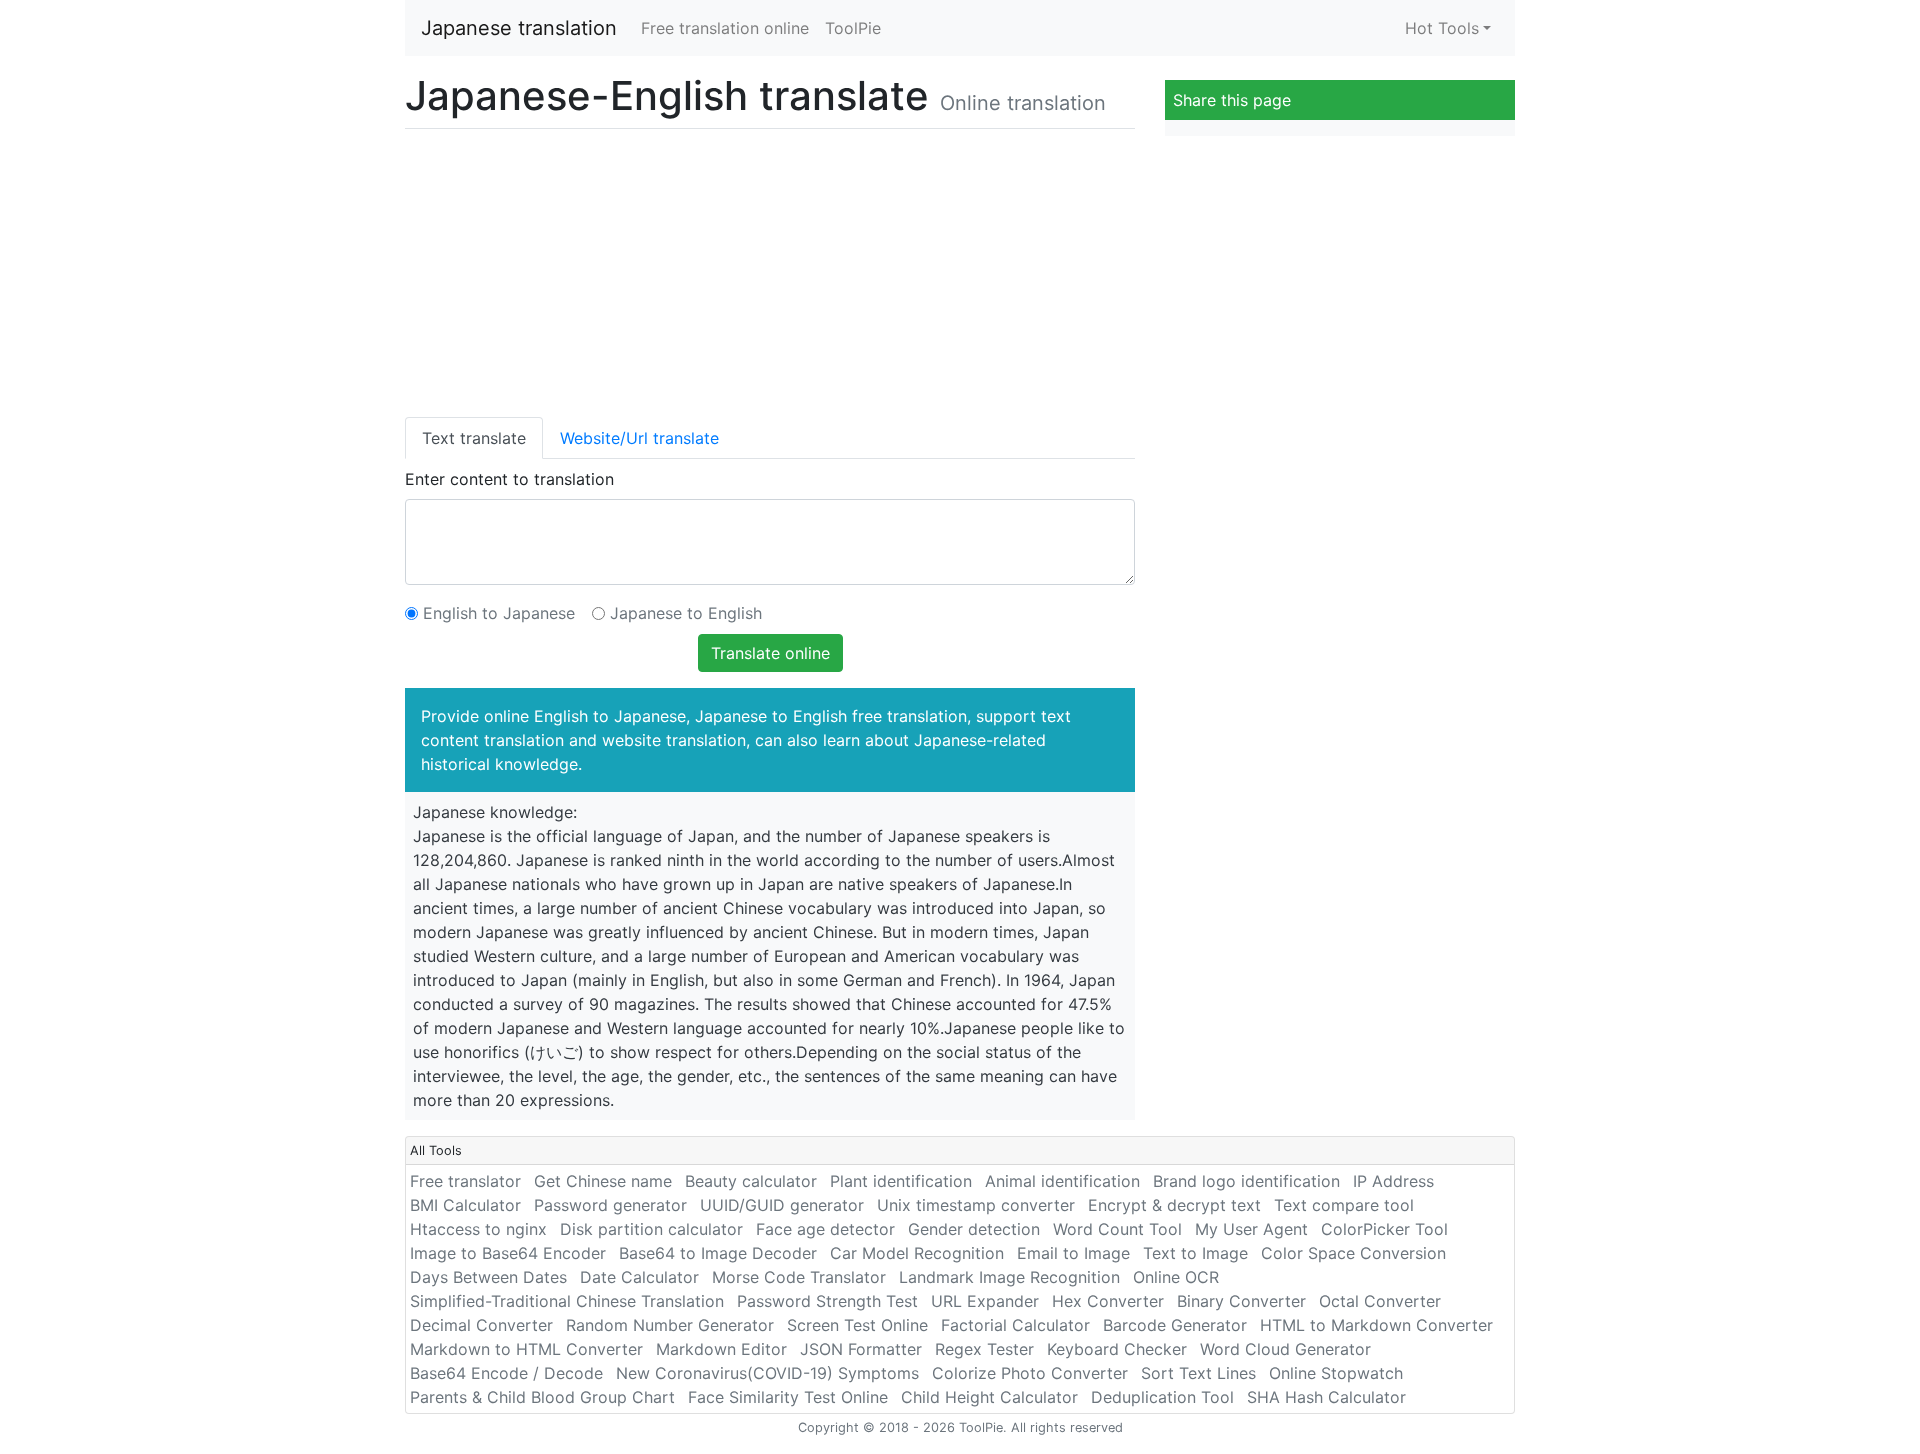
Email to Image (1073, 1253)
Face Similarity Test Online (788, 1397)
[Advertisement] (770, 269)
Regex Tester (984, 1349)
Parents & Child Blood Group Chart (542, 1397)
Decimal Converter (481, 1325)
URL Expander (985, 1301)
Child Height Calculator (989, 1397)
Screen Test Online (857, 1325)
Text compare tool (1344, 1205)
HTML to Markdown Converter (1376, 1325)
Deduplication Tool (1162, 1397)
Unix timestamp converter (976, 1205)
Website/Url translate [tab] (639, 438)
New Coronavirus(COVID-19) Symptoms (767, 1373)
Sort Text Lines (1198, 1373)
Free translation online (725, 28)
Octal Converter (1380, 1301)
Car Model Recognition (917, 1253)
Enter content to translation (509, 479)
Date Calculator (639, 1277)
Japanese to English (686, 613)
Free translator (465, 1181)
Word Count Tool (1117, 1229)
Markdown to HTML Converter (526, 1349)
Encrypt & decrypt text (1174, 1205)
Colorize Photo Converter (1030, 1373)
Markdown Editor (721, 1349)
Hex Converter (1108, 1301)
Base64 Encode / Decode (506, 1373)
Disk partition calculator (651, 1229)
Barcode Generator (1175, 1325)
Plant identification (901, 1181)
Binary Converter (1241, 1301)
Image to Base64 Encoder (508, 1253)
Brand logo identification (1246, 1181)
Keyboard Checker (1117, 1349)
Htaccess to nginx (478, 1229)
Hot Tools (1442, 28)
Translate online (770, 653)
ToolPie (853, 28)
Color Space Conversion (1353, 1253)
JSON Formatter (861, 1349)
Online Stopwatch (1336, 1373)
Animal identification (1062, 1181)
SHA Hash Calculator (1326, 1397)
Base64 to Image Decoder (718, 1253)
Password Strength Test (827, 1301)
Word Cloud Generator (1285, 1349)
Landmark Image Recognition (1009, 1277)
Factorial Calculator (1015, 1325)
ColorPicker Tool (1384, 1229)
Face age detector (825, 1229)
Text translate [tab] (474, 438)
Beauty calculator (751, 1181)
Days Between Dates (488, 1277)
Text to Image (1195, 1253)
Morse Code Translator (799, 1277)
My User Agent (1251, 1229)
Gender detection (974, 1229)
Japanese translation (519, 28)
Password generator (610, 1205)
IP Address (1393, 1181)
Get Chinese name (603, 1181)
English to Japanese (499, 613)
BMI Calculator (465, 1205)
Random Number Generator (670, 1325)
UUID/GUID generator (782, 1205)
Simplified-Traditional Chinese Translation (567, 1301)
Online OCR (1176, 1277)
